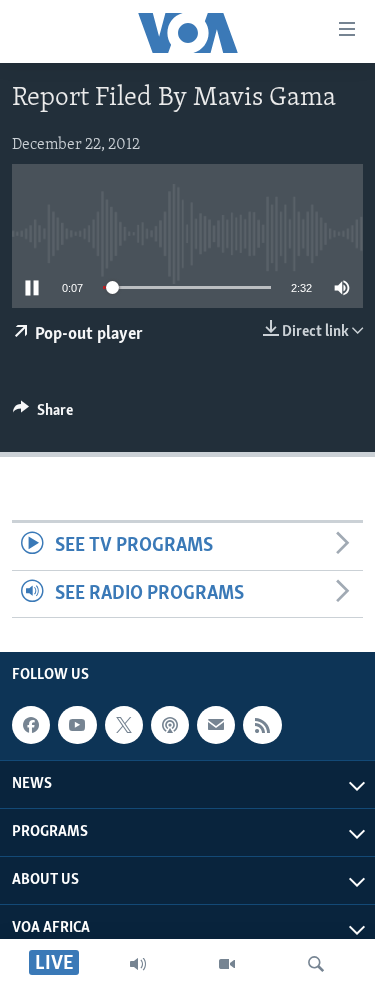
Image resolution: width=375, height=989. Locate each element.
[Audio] (138, 964)
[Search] (316, 964)
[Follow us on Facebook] (31, 725)
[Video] (227, 964)
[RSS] (262, 725)
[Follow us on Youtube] (77, 725)
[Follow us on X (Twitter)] (124, 725)
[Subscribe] (216, 725)
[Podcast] (170, 725)
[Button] (43, 415)
